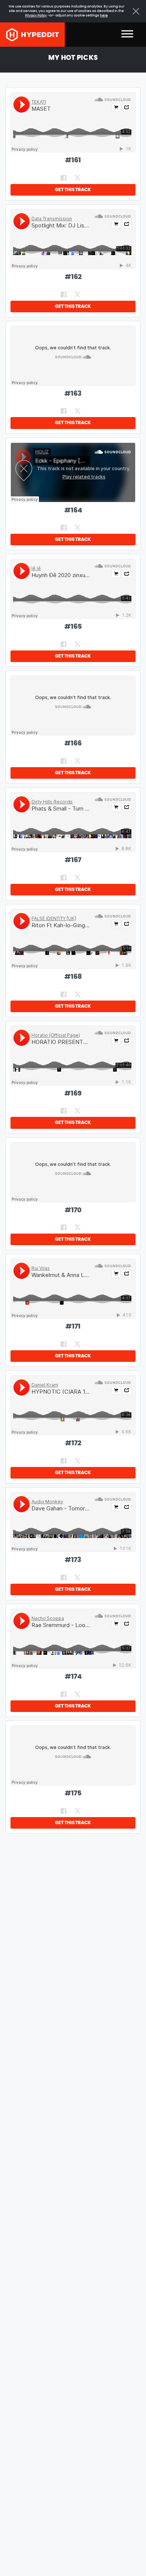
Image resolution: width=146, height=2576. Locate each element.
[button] (127, 35)
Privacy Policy (36, 16)
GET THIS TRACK (73, 190)
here (104, 16)
